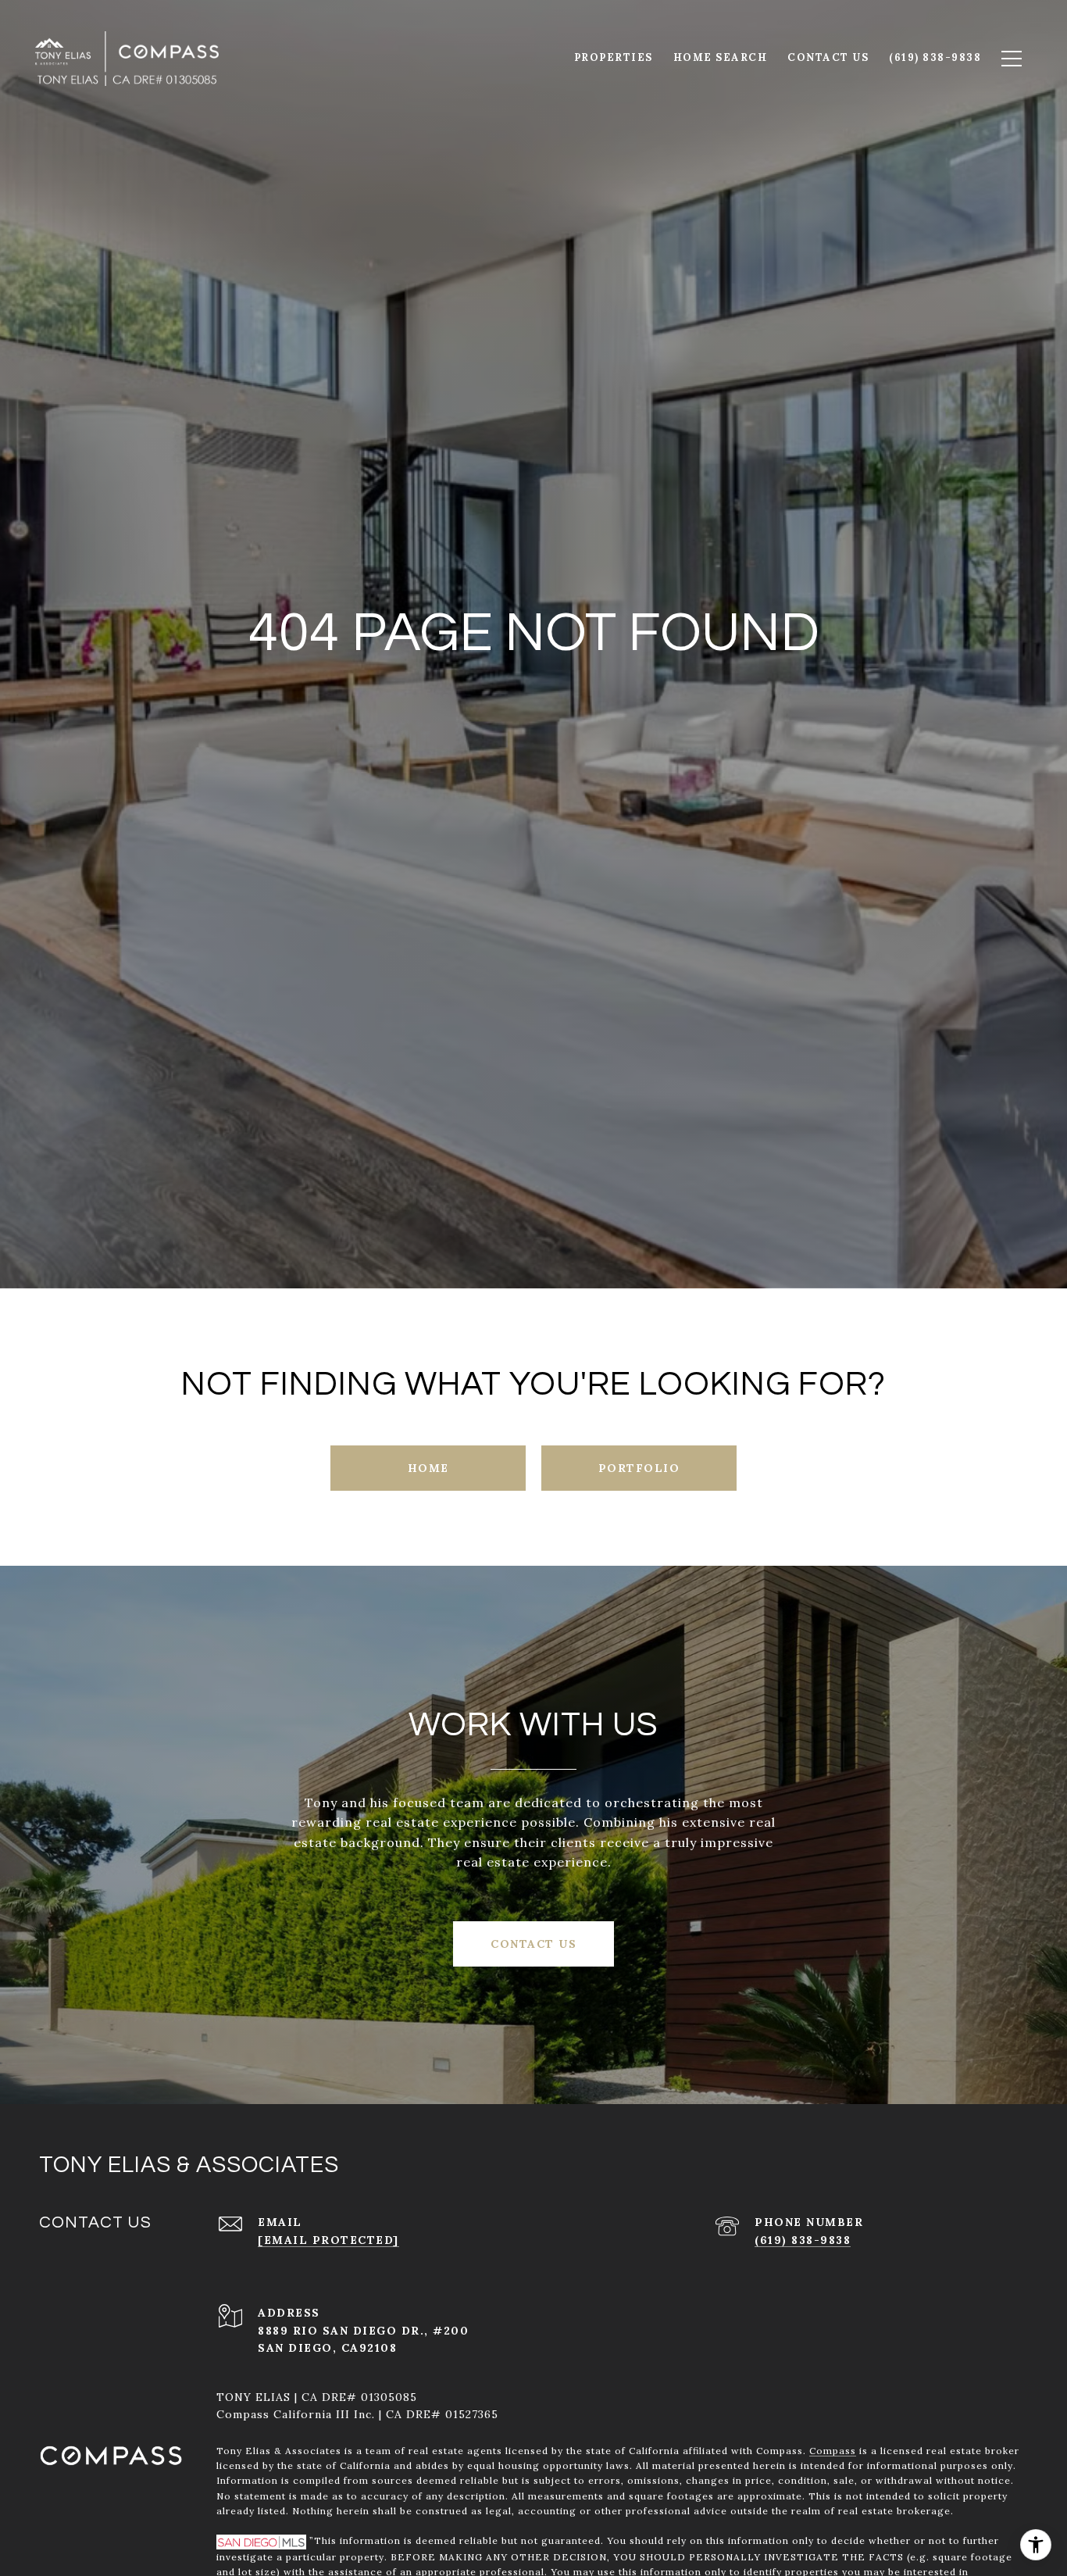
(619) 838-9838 (803, 2240)
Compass (833, 2451)
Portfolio (639, 1468)
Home (428, 1468)
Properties (614, 57)
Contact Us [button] (533, 1944)
